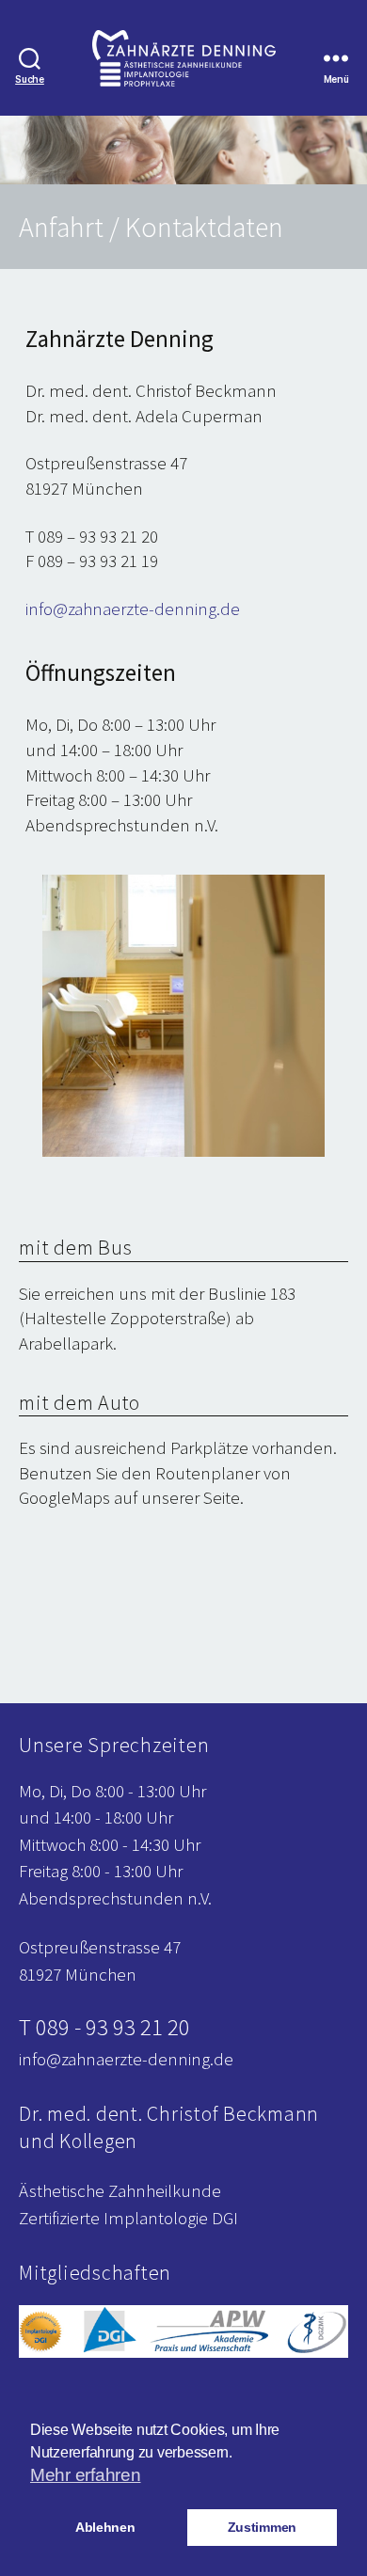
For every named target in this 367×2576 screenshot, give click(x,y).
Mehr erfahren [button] (86, 2475)
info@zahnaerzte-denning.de (133, 608)
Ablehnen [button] (105, 2527)
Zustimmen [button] (263, 2527)
